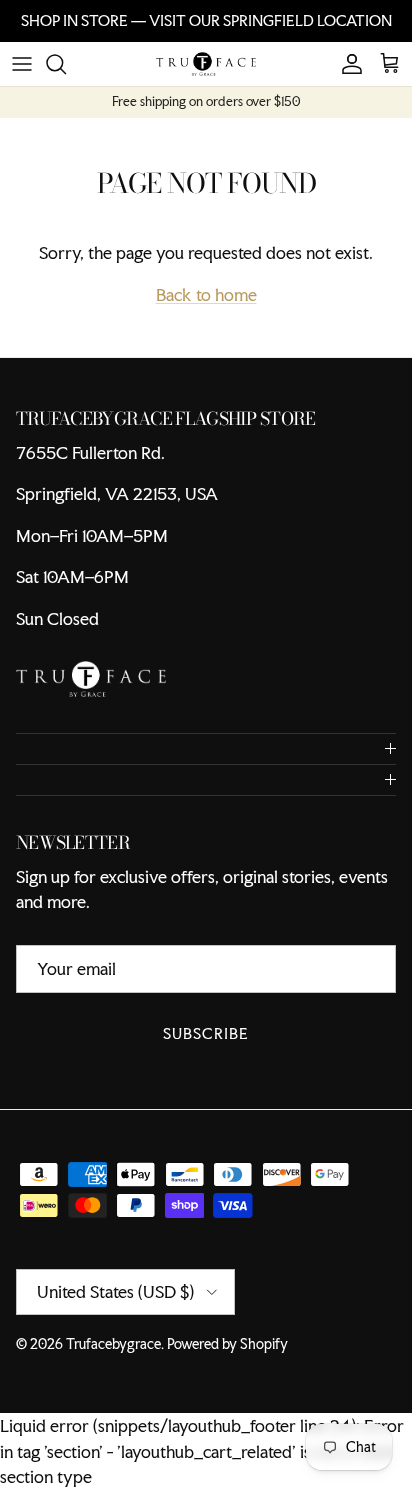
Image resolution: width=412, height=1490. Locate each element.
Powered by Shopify (227, 1344)
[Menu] (22, 64)
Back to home (206, 294)
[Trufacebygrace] (206, 64)
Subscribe (206, 1033)
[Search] (66, 64)
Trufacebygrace (113, 1344)
